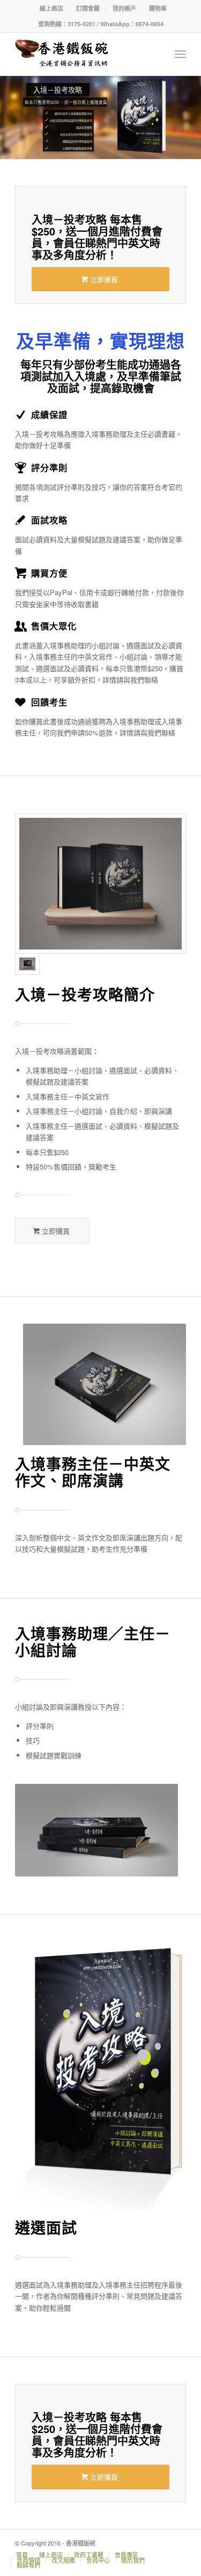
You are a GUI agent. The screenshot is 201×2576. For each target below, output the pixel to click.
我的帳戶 (124, 8)
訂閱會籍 (88, 8)
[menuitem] (52, 8)
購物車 (158, 8)
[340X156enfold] (83, 54)
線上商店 (51, 8)
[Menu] (180, 54)
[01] (100, 883)
